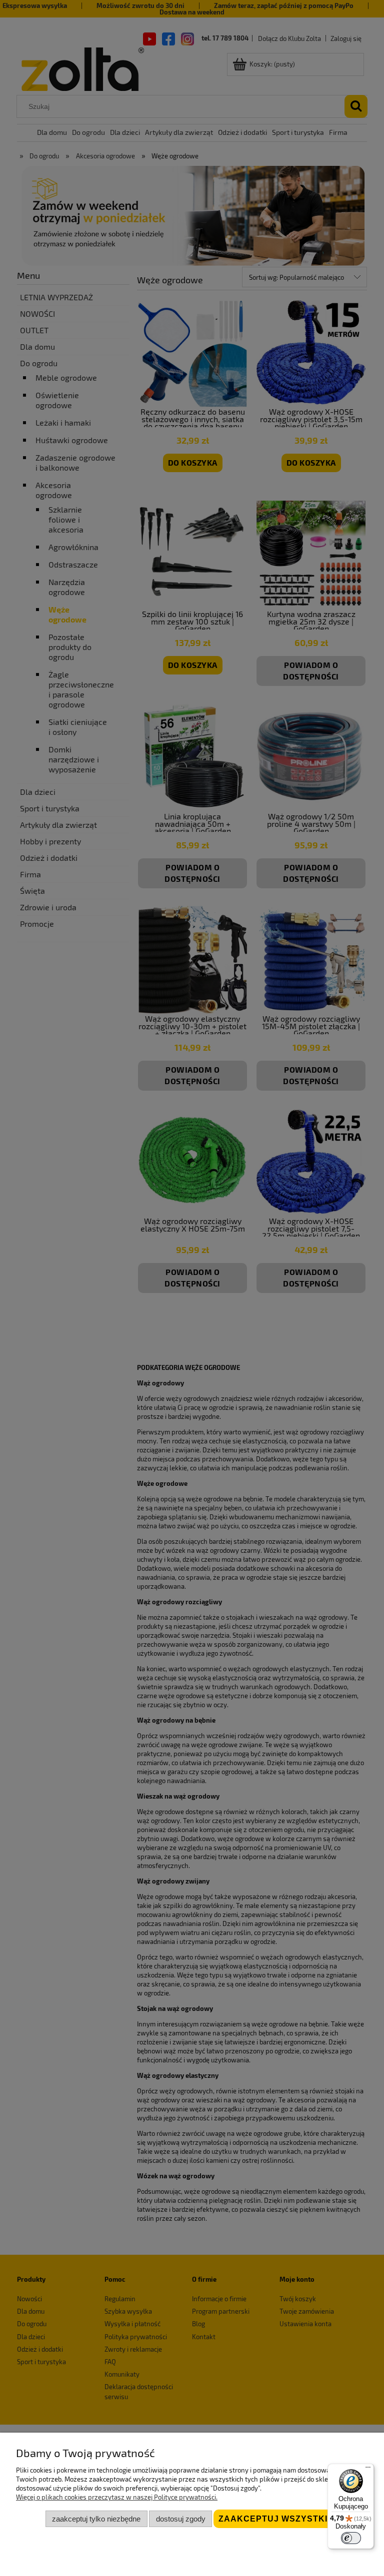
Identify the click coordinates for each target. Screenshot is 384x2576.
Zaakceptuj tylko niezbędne (96, 2519)
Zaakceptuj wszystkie (276, 2519)
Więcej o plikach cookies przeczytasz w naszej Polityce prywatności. (117, 2497)
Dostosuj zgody (181, 2519)
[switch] (351, 2538)
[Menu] (368, 2470)
